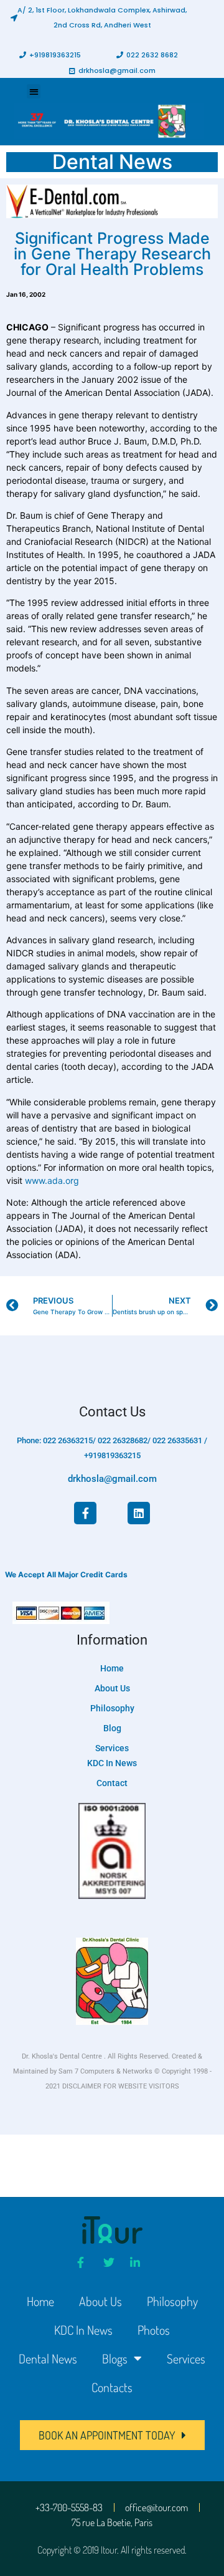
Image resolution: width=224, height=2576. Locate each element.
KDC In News (83, 2330)
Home (40, 2301)
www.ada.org (52, 1180)
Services (186, 2358)
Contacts (112, 2387)
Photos (154, 2330)
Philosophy (172, 2301)
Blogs (115, 2358)
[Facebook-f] (85, 1513)
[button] (99, 17)
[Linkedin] (139, 1513)
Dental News (48, 2358)
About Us (100, 2301)
